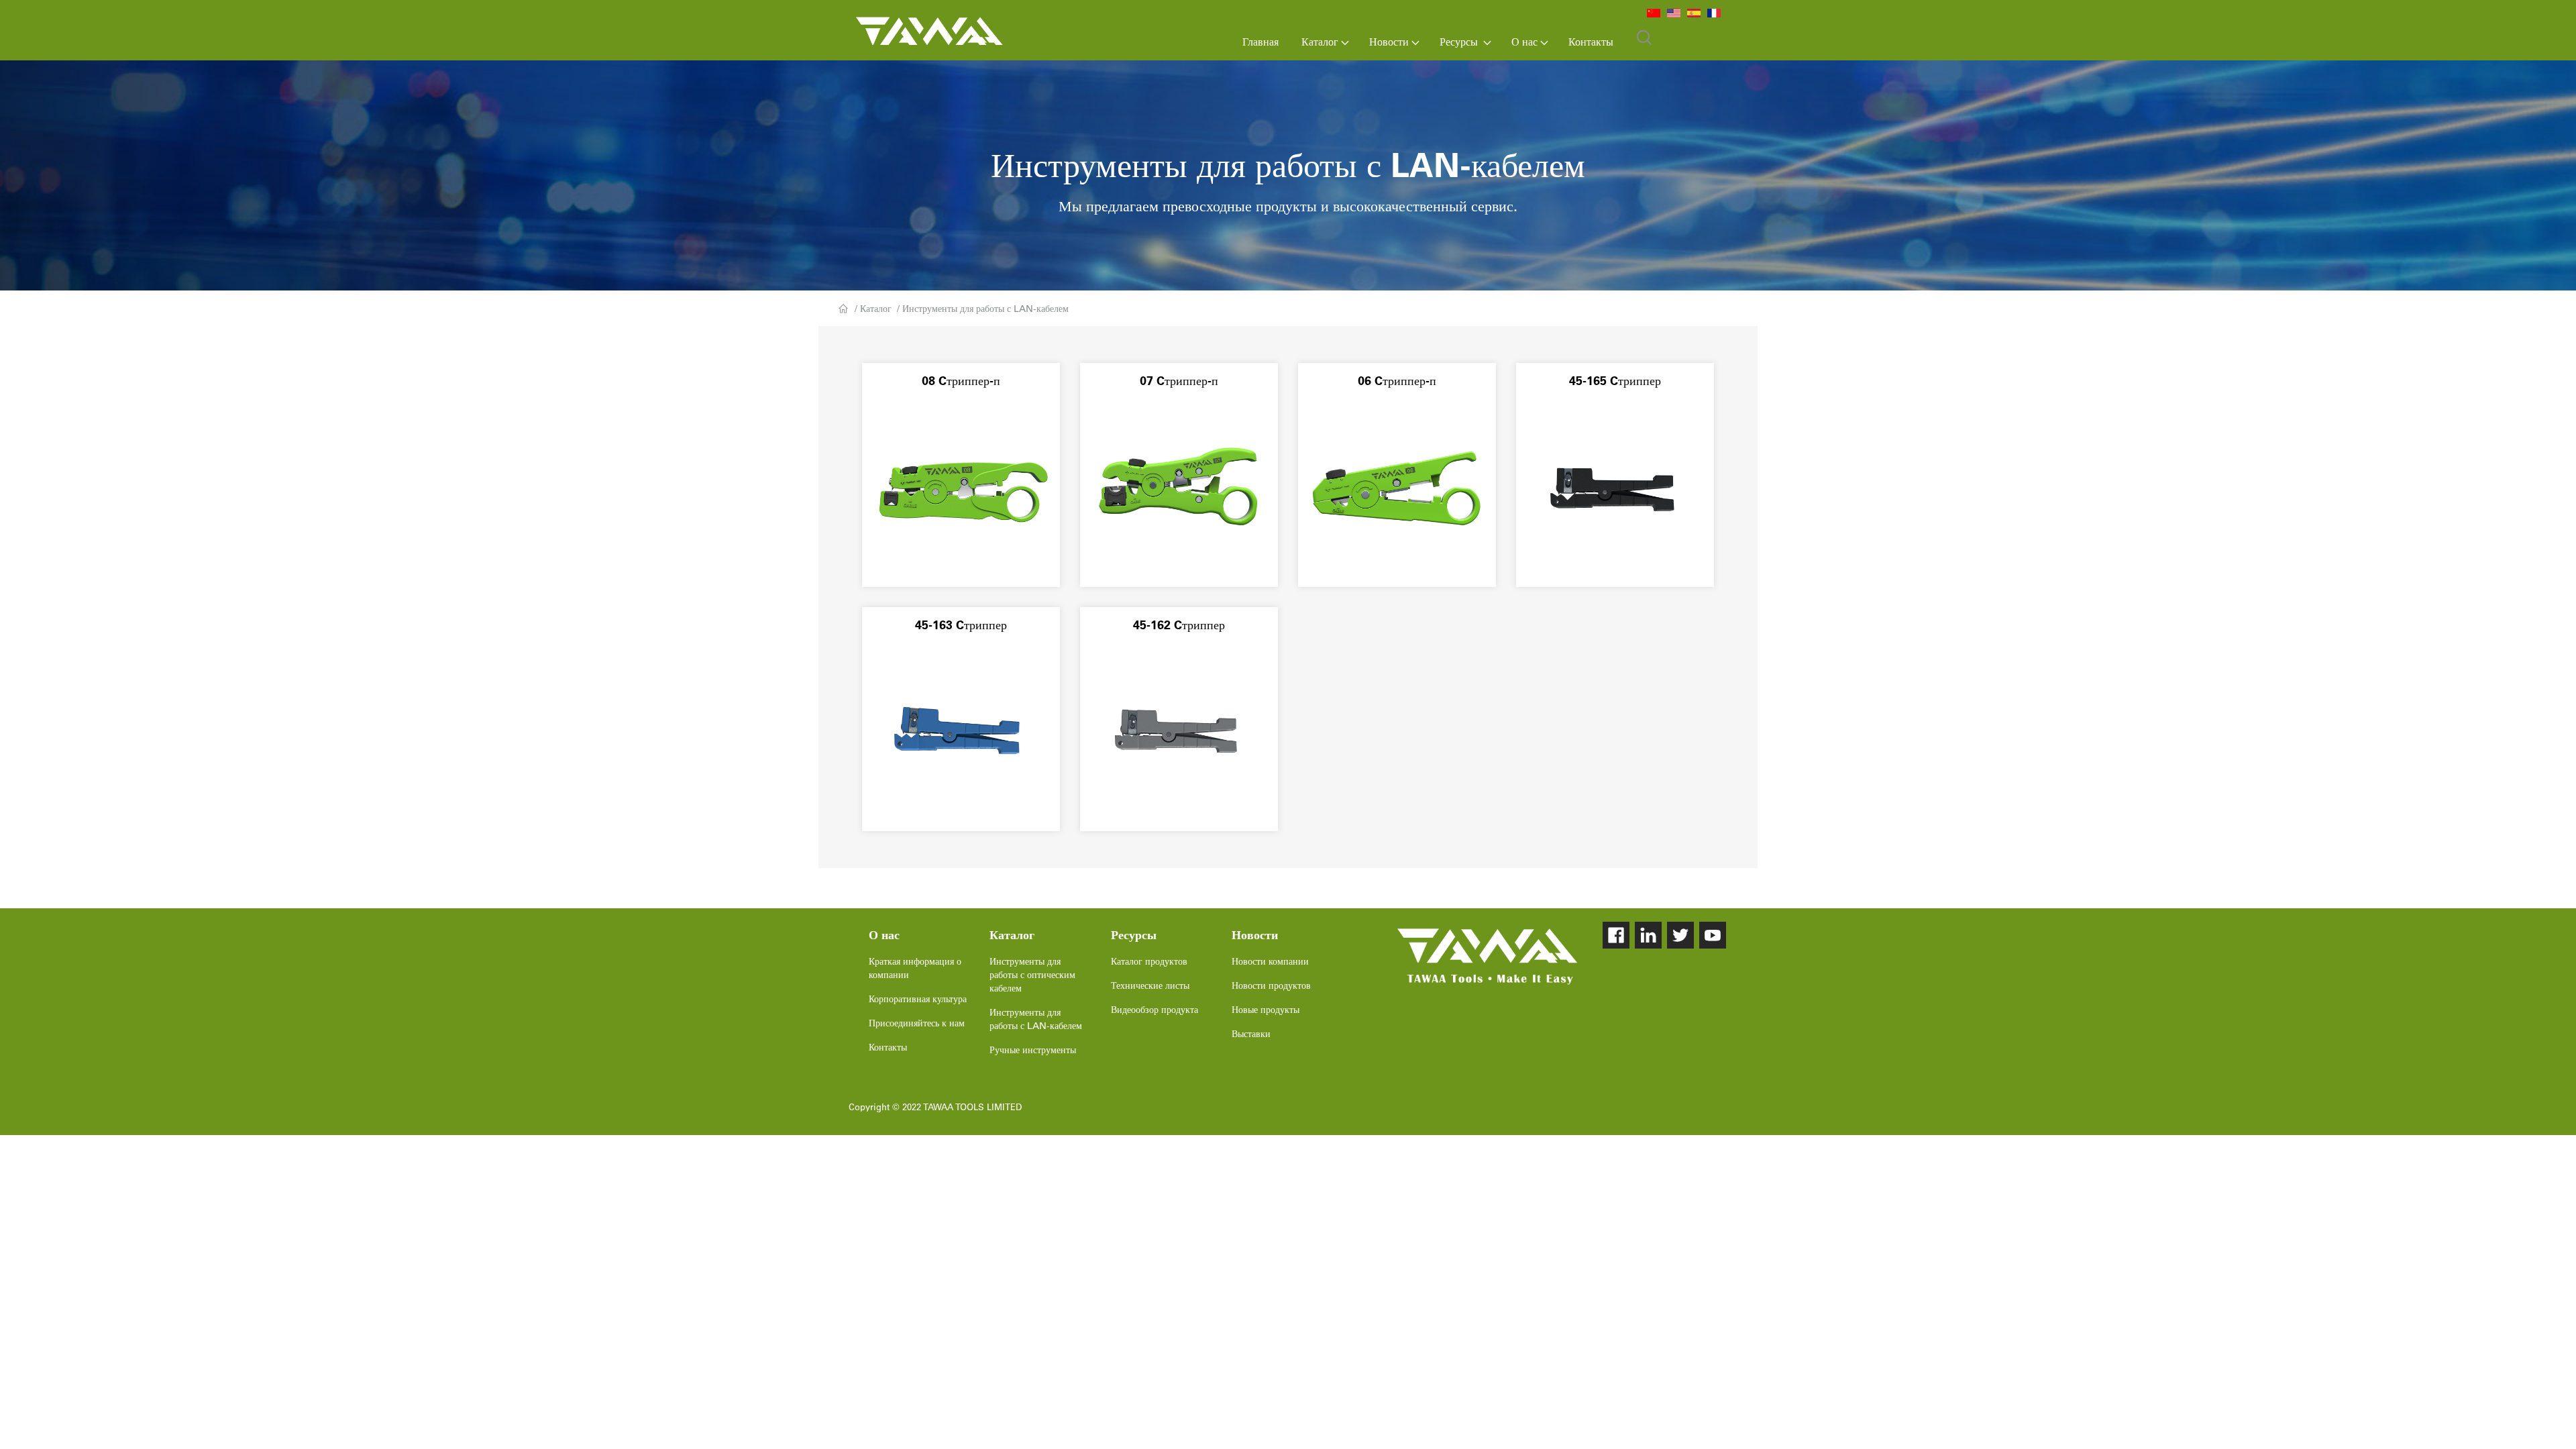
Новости (1389, 42)
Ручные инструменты (1033, 1050)
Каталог (1320, 42)
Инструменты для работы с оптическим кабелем (1032, 975)
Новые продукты (1266, 1010)
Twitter (1680, 935)
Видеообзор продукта (1155, 1010)
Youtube (1713, 935)
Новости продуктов (1271, 985)
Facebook (1616, 935)
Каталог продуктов (1149, 961)
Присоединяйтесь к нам (917, 1023)
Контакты (1591, 42)
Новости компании (1270, 961)
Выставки (1251, 1034)
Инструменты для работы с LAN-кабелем (985, 309)
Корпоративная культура (918, 999)
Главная (1260, 42)
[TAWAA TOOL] (1487, 957)
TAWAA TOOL (929, 28)
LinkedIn (1648, 935)
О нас (1524, 42)
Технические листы (1150, 985)
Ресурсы (1460, 42)
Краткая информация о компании (915, 968)
